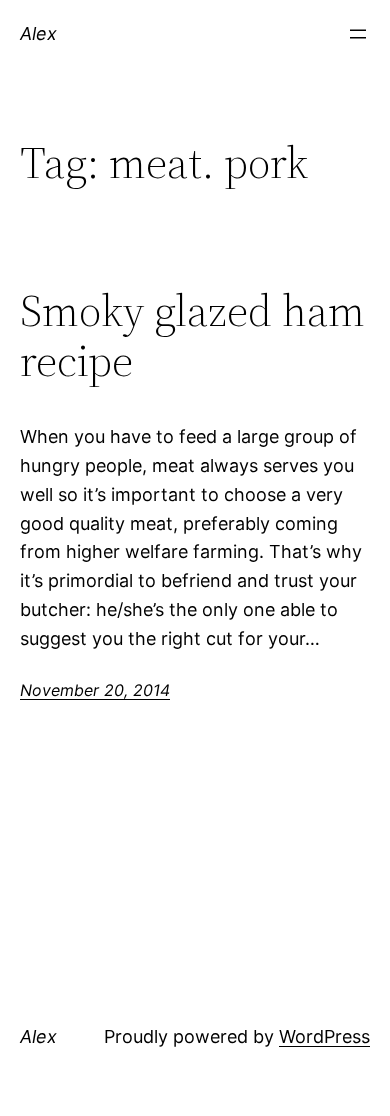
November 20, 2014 (95, 690)
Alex (38, 33)
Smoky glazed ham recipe (192, 336)
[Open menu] (358, 34)
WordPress (324, 1036)
